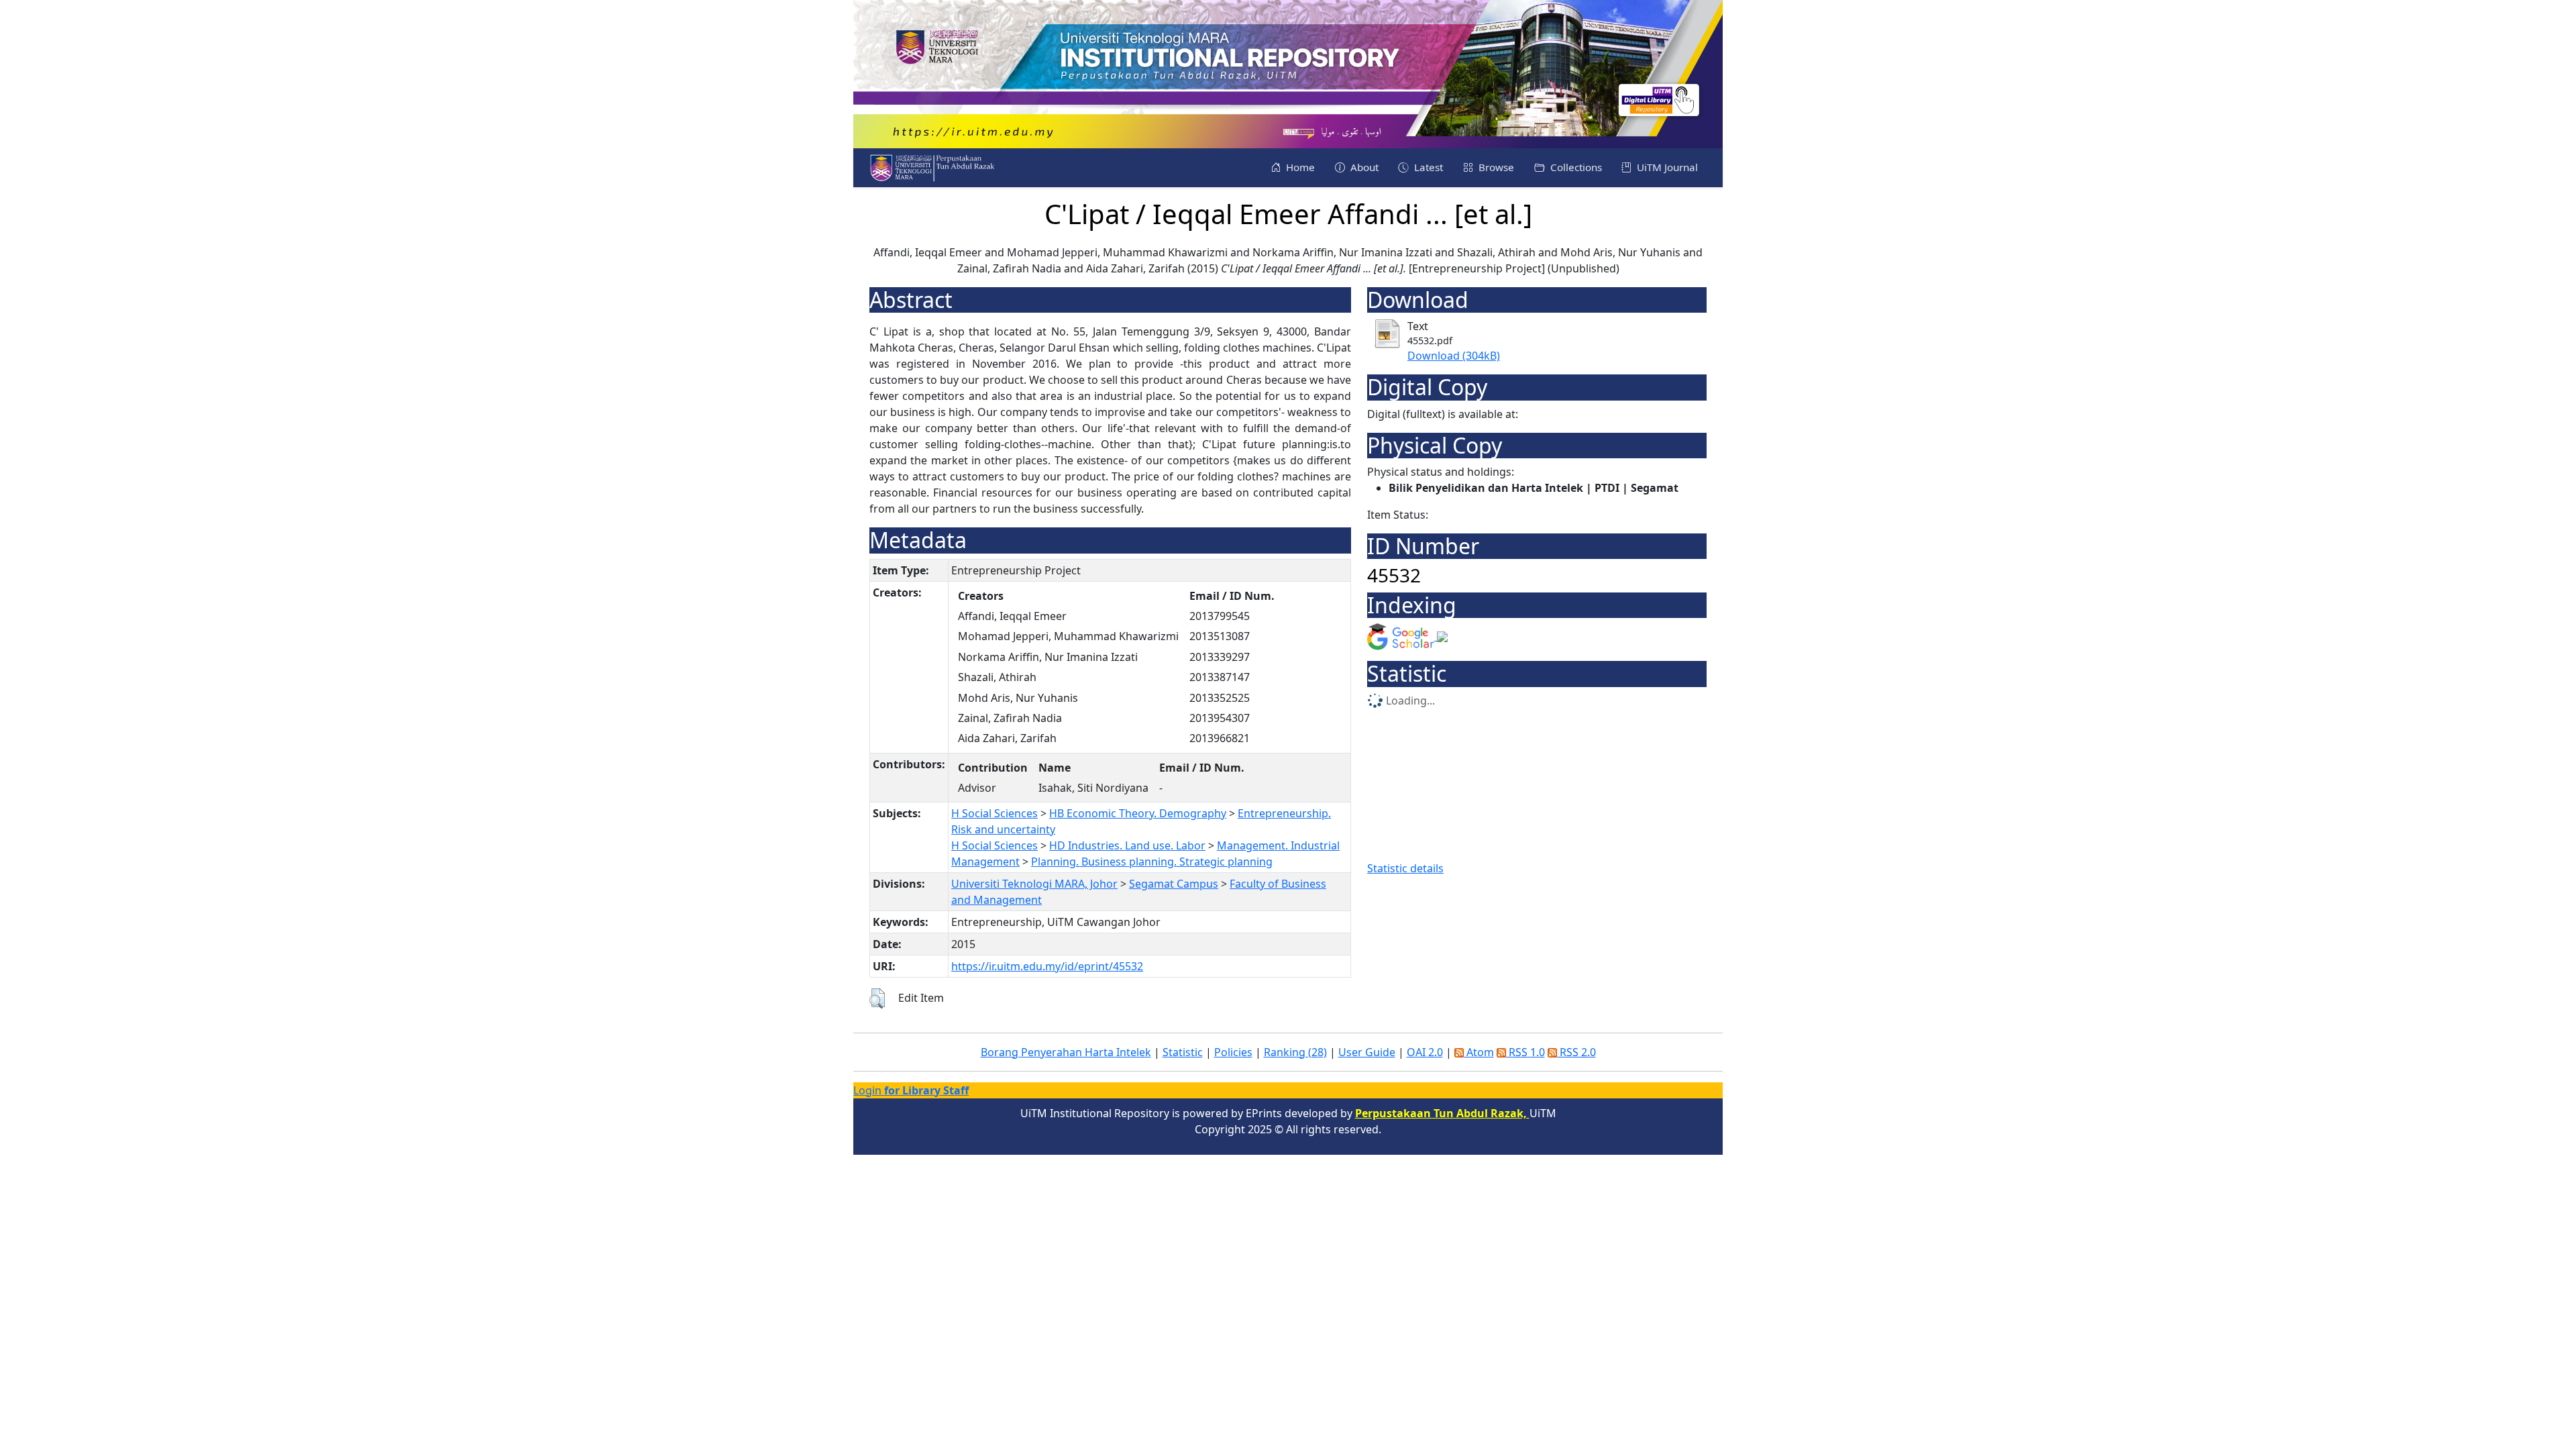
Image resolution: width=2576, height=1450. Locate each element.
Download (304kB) (1454, 356)
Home (1299, 167)
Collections (1575, 167)
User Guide (1367, 1052)
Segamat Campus (1174, 884)
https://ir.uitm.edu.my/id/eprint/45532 (1047, 966)
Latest (1427, 167)
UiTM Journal (1666, 167)
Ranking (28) (1295, 1052)
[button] (877, 998)
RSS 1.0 (1525, 1052)
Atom (1479, 1052)
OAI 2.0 (1425, 1052)
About (1363, 167)
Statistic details (1405, 868)
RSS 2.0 (1576, 1052)
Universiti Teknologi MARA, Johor (1034, 884)
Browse (1495, 167)
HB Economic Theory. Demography (1138, 813)
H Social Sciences (995, 813)
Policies (1233, 1052)
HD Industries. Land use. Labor (1127, 845)
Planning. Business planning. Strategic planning (1152, 862)
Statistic (1183, 1052)
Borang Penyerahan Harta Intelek (1066, 1052)
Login (911, 1090)
